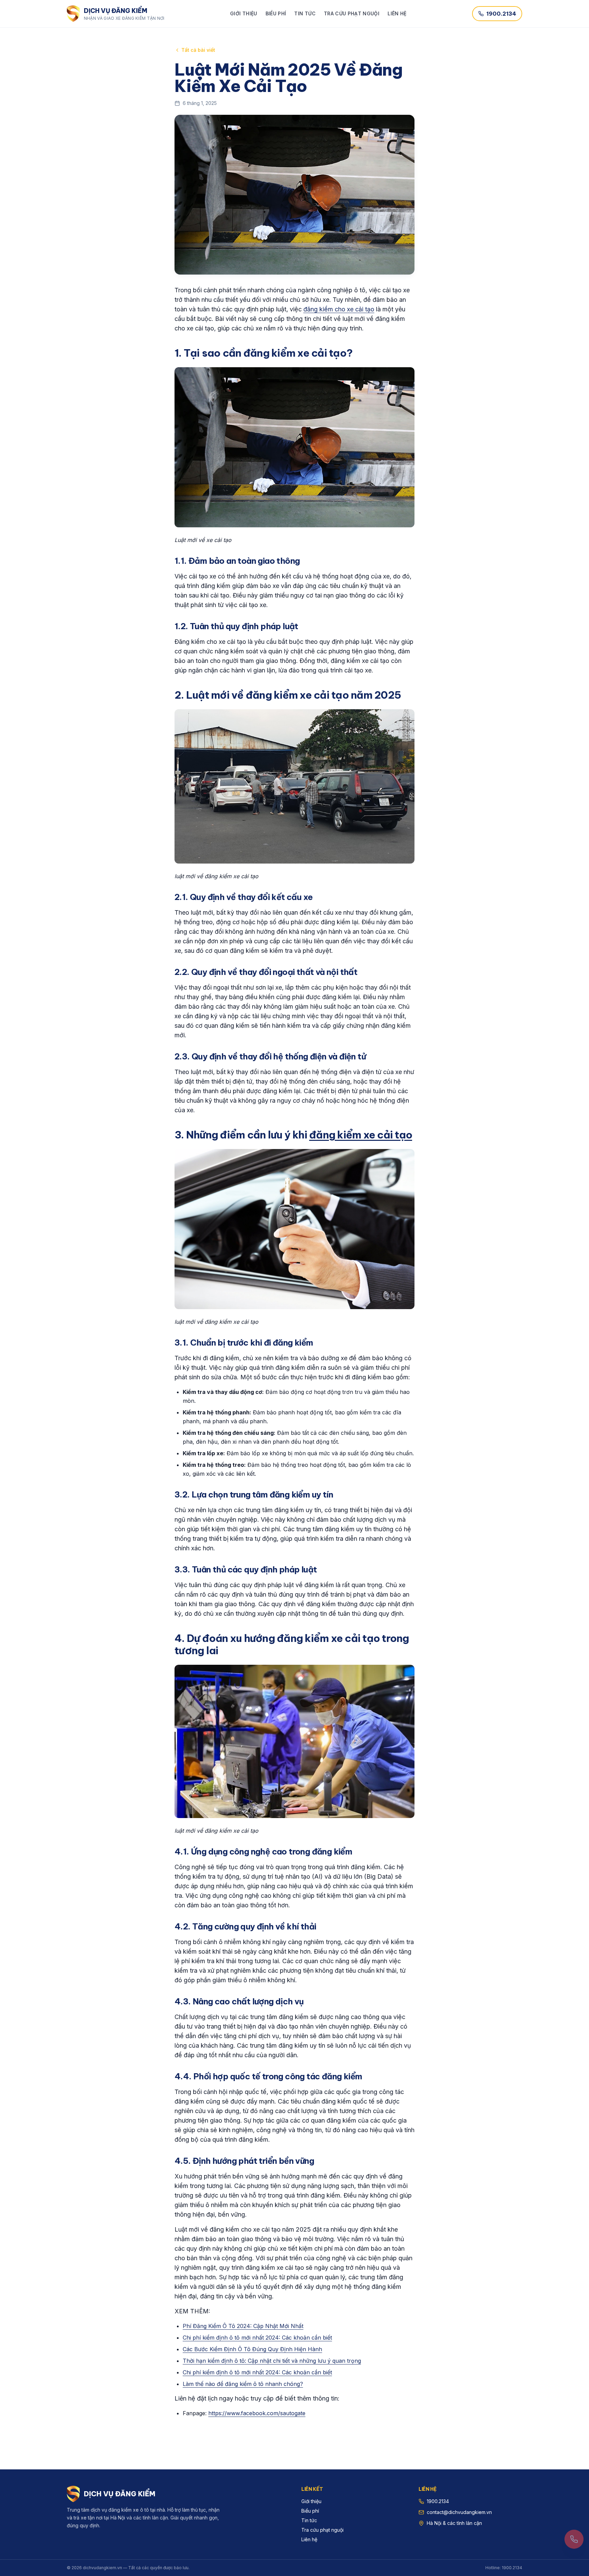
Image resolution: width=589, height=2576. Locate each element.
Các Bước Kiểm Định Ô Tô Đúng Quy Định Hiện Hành (252, 2349)
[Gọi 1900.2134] (574, 2539)
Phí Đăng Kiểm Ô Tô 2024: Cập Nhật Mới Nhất (243, 2326)
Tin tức (305, 13)
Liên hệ (397, 13)
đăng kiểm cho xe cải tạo (339, 309)
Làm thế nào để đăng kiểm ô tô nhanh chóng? (243, 2384)
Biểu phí (276, 13)
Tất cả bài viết (198, 50)
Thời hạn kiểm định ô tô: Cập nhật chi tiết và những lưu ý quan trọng (272, 2361)
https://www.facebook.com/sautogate (257, 2413)
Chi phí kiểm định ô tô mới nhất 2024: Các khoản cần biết (257, 2338)
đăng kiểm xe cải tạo (361, 1135)
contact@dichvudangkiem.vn (459, 2512)
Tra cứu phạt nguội (352, 13)
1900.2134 (501, 14)
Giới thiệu (244, 13)
